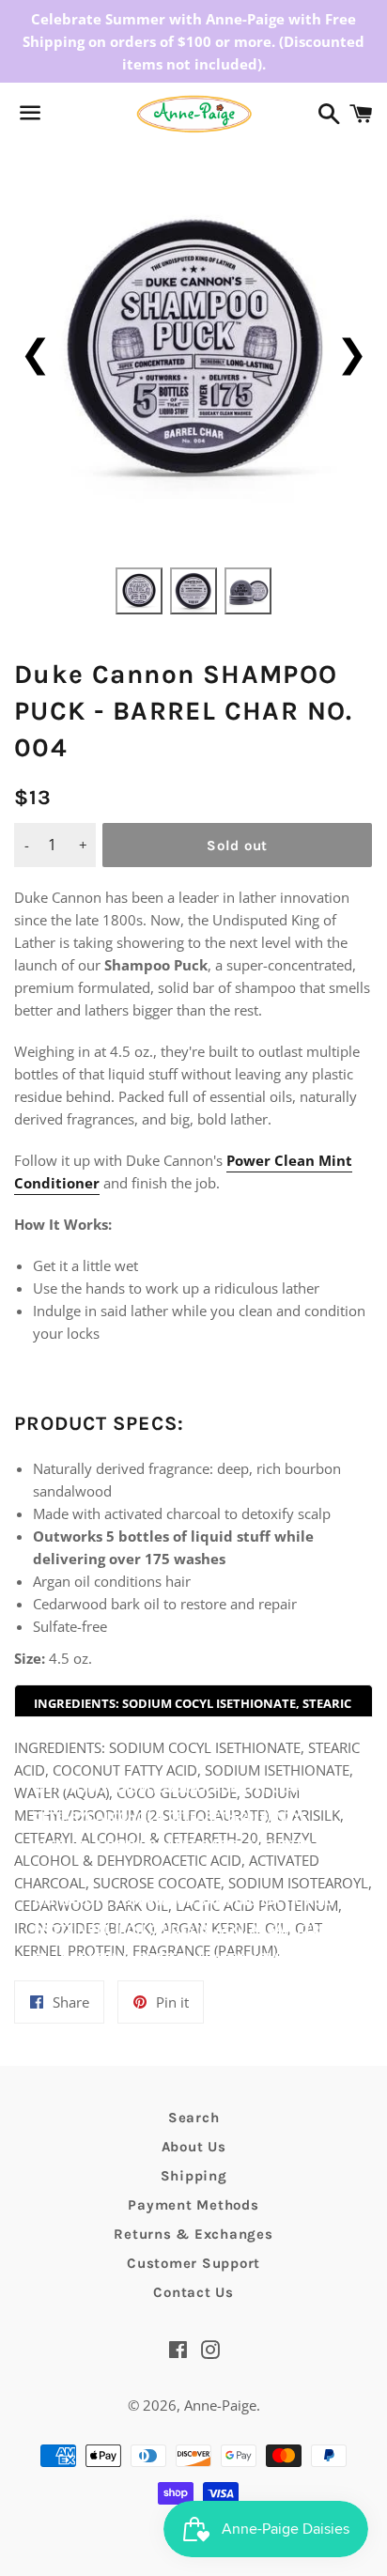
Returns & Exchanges (193, 2234)
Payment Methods (193, 2205)
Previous (35, 352)
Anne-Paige (220, 2405)
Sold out (237, 846)
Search (194, 2118)
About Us (194, 2147)
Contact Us (193, 2292)
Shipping (194, 2176)
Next (352, 352)
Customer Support (193, 2263)
